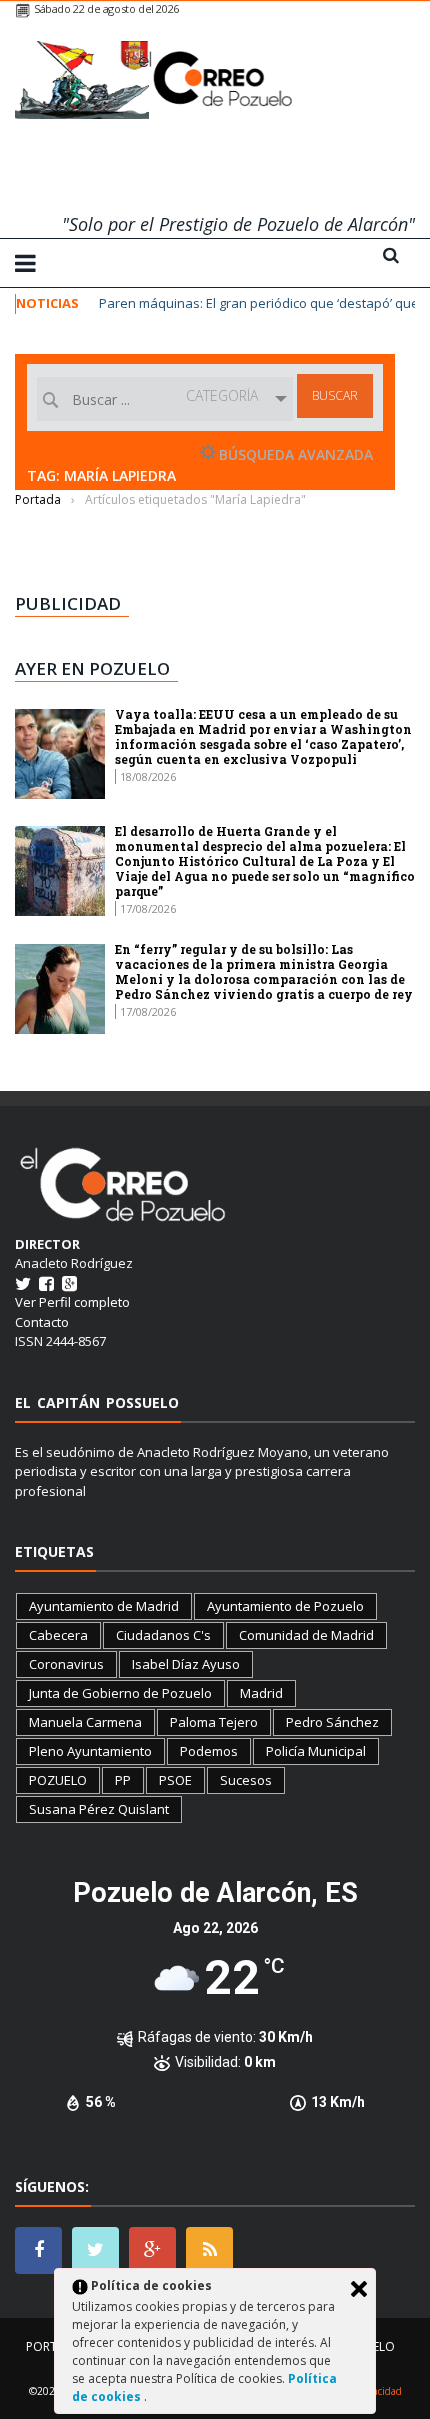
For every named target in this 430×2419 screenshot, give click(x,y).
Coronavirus (66, 1664)
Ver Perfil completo (72, 1302)
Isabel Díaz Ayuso (186, 1664)
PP (123, 1780)
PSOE (175, 1780)
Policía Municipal (316, 1751)
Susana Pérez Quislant (99, 1809)
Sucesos (246, 1780)
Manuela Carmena (85, 1722)
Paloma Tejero (214, 1722)
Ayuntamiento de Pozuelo (285, 1606)
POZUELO (58, 1780)
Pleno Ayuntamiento (90, 1751)
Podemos (209, 1751)
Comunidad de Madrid (306, 1635)
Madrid (261, 1693)
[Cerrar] (359, 2289)
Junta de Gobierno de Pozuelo (120, 1693)
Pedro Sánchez (332, 1722)
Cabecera (58, 1635)
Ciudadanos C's (163, 1635)
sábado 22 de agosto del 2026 (106, 8)
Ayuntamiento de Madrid (104, 1606)
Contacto (42, 1322)
